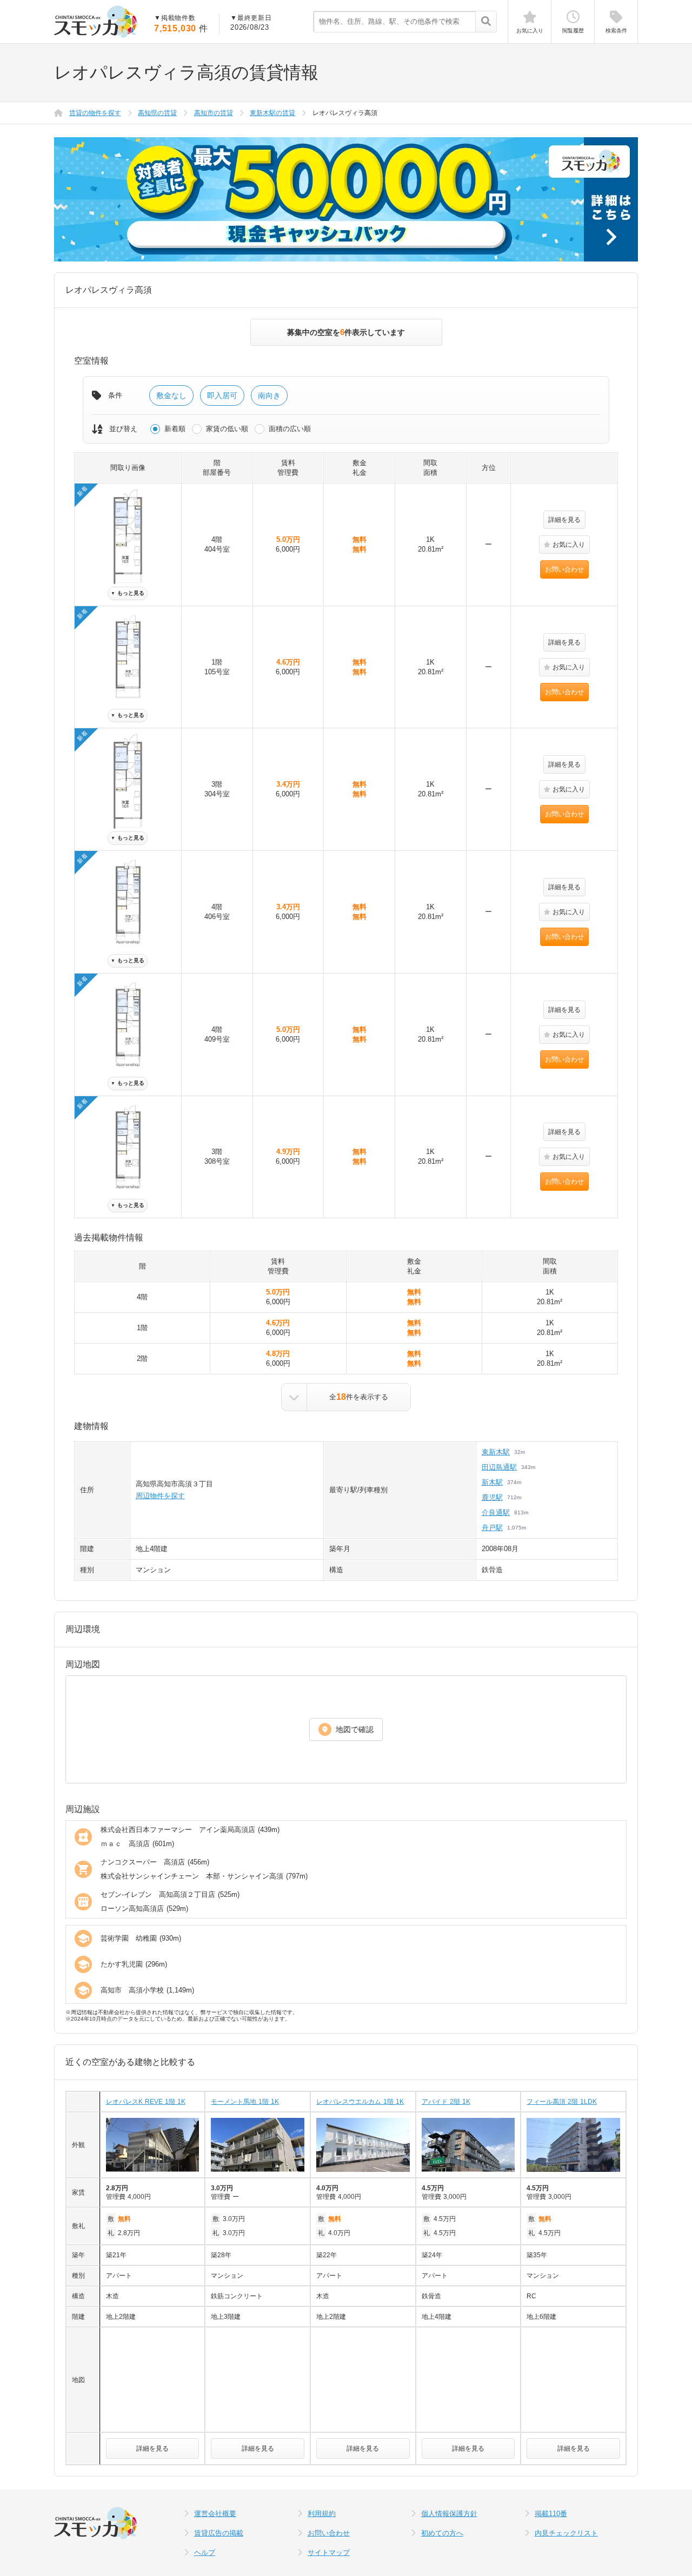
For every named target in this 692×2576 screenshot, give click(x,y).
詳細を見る (564, 520)
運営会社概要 (215, 2514)
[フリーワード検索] (486, 22)
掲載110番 (551, 2514)
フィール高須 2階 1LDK (562, 2102)
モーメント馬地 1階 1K (245, 2102)
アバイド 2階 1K (446, 2102)
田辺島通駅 (499, 1467)
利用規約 (322, 2514)
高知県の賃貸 (157, 113)
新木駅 (492, 1482)
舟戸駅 (492, 1528)
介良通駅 (496, 1512)
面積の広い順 (290, 429)
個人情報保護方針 (449, 2514)
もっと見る (128, 593)
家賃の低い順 (227, 429)
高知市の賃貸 (214, 113)
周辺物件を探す (160, 1496)
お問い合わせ (564, 569)
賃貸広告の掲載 (219, 2533)
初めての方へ (442, 2533)
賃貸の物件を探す (95, 113)
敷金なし (171, 395)
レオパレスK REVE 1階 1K (146, 2102)
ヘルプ (205, 2552)
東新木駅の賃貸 (272, 113)
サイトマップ (329, 2552)
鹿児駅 (492, 1497)
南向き (269, 395)
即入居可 (222, 395)
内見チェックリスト (566, 2533)
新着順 (175, 429)
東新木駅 (496, 1452)
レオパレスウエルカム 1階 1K (360, 2102)
